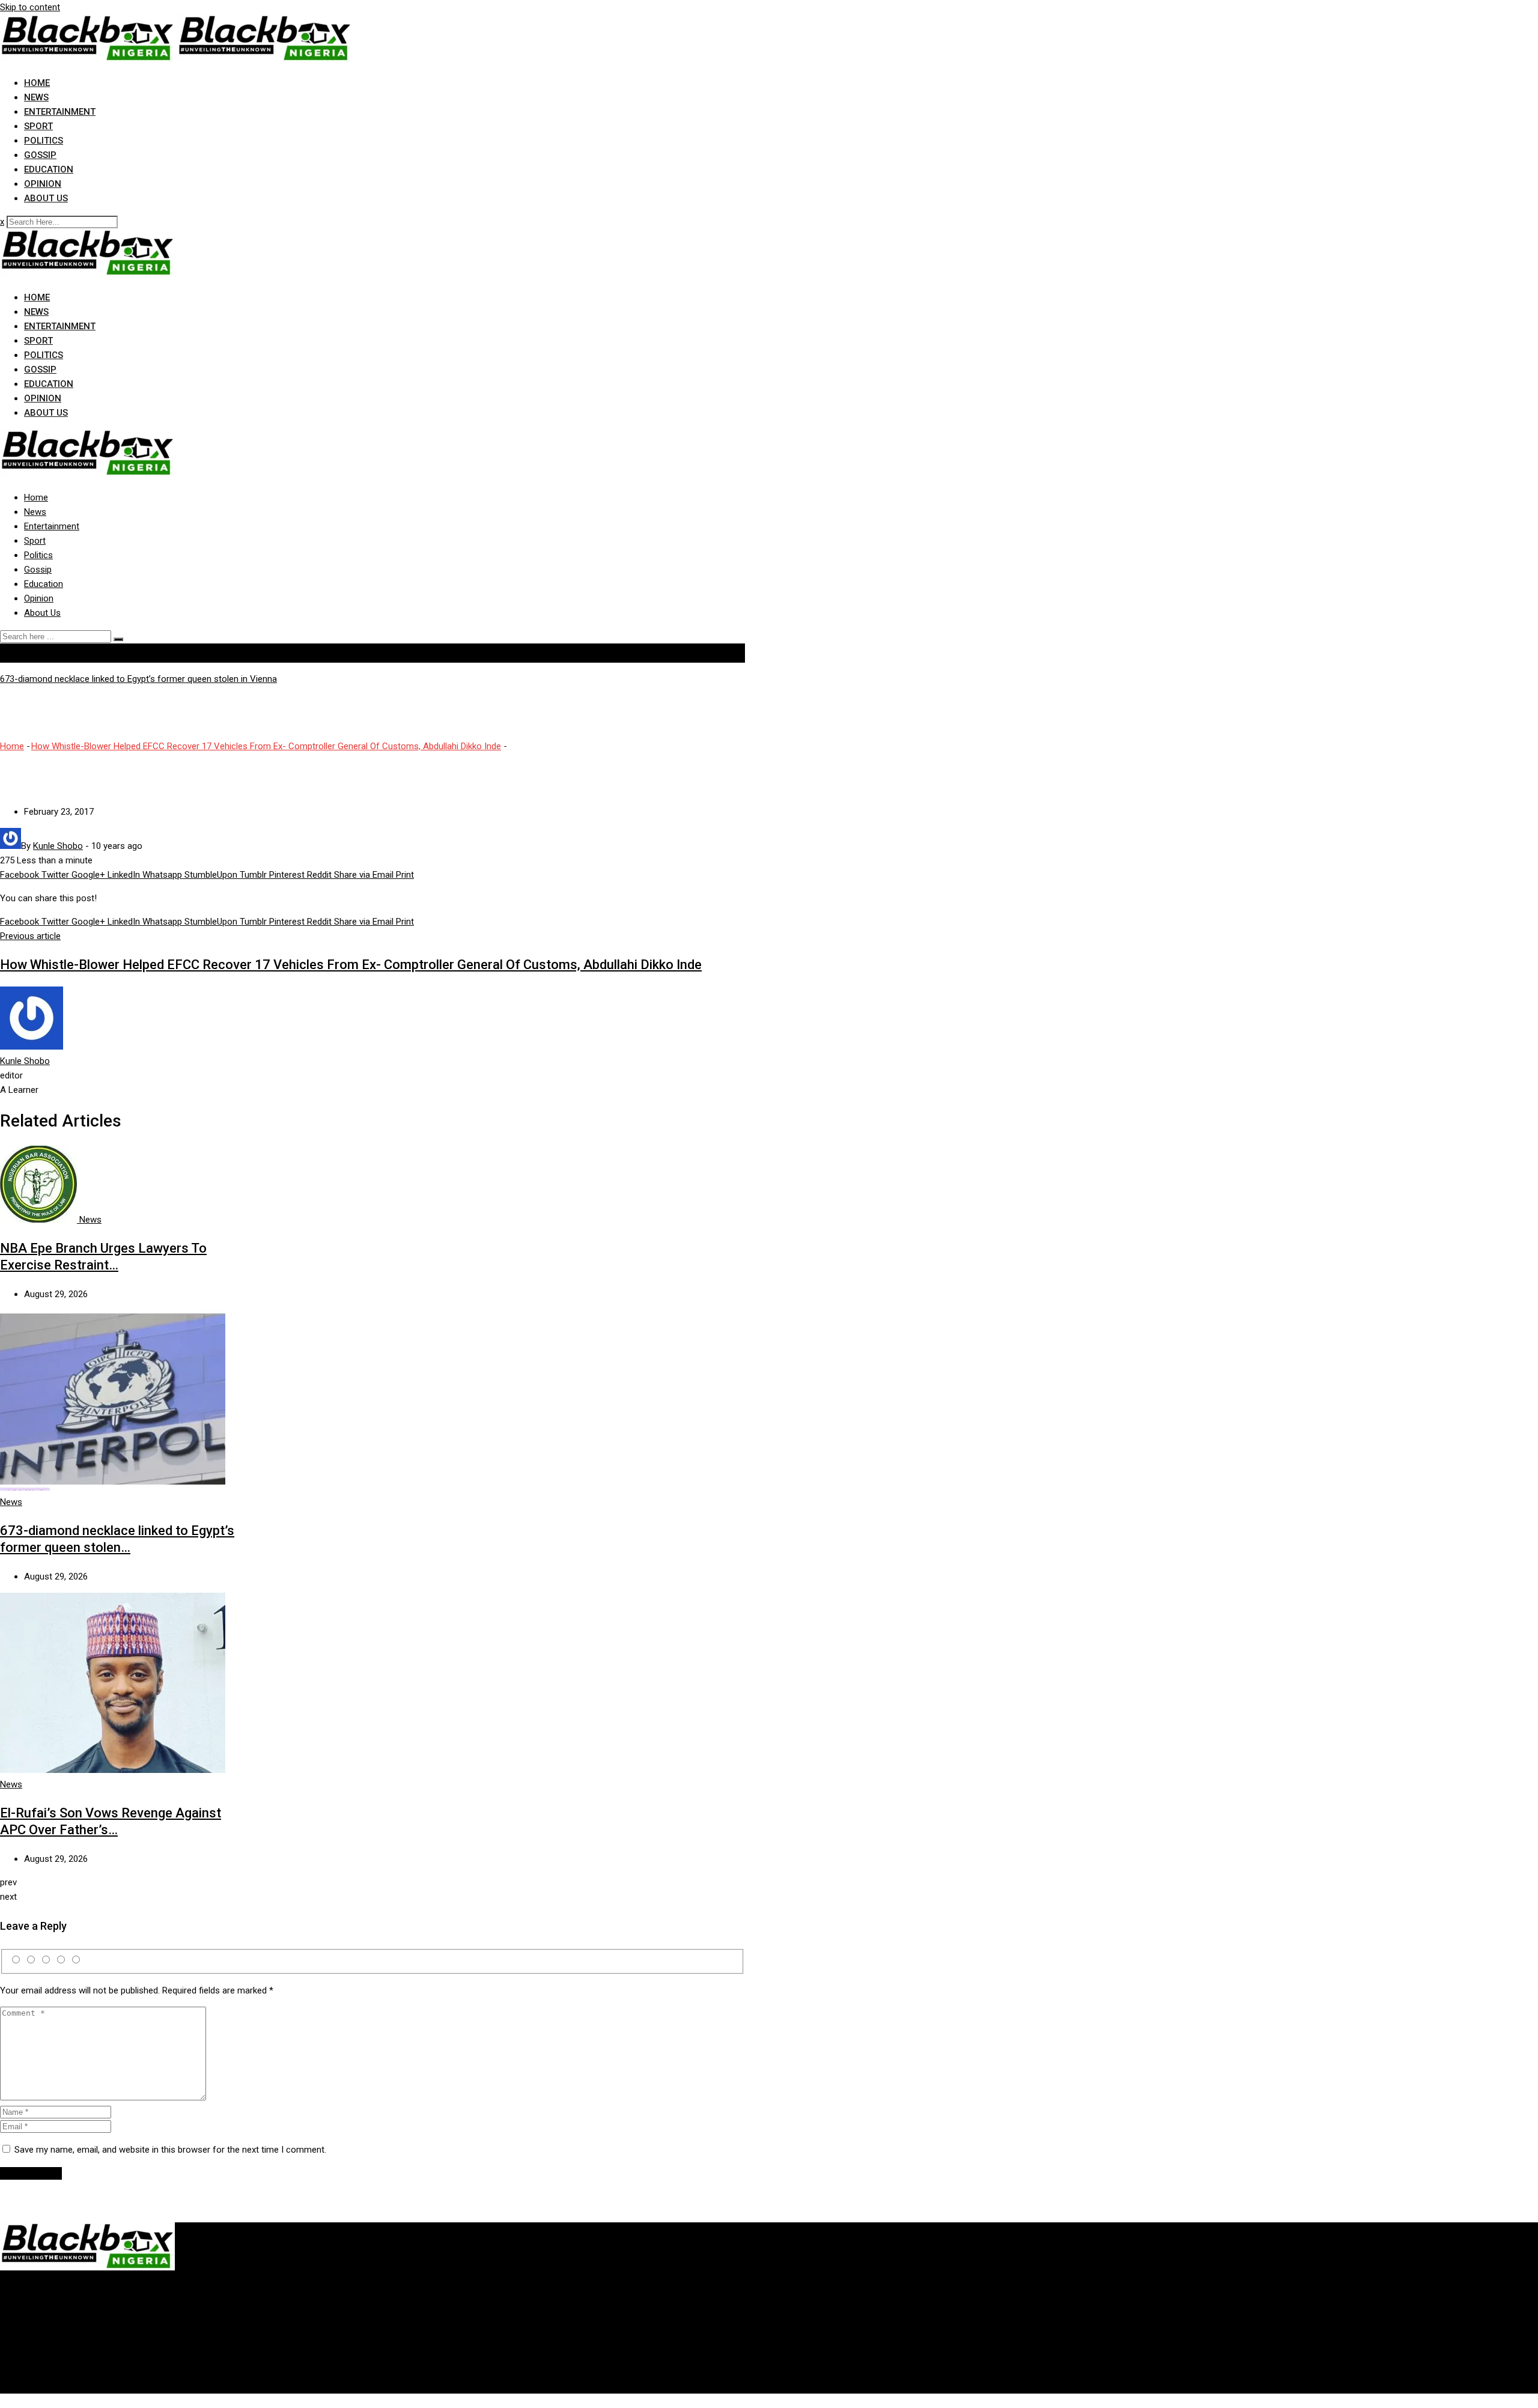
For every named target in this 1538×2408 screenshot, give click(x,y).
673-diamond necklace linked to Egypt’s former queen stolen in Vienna (138, 679)
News (36, 97)
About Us (46, 198)
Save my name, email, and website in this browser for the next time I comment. (170, 2150)
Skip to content (30, 7)
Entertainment (60, 112)
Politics (44, 141)
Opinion (43, 184)
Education (49, 169)
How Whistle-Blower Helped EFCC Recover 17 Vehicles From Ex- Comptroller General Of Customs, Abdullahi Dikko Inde (266, 746)
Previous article (30, 936)
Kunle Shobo (25, 1061)
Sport (38, 126)
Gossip (40, 155)
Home (37, 83)
